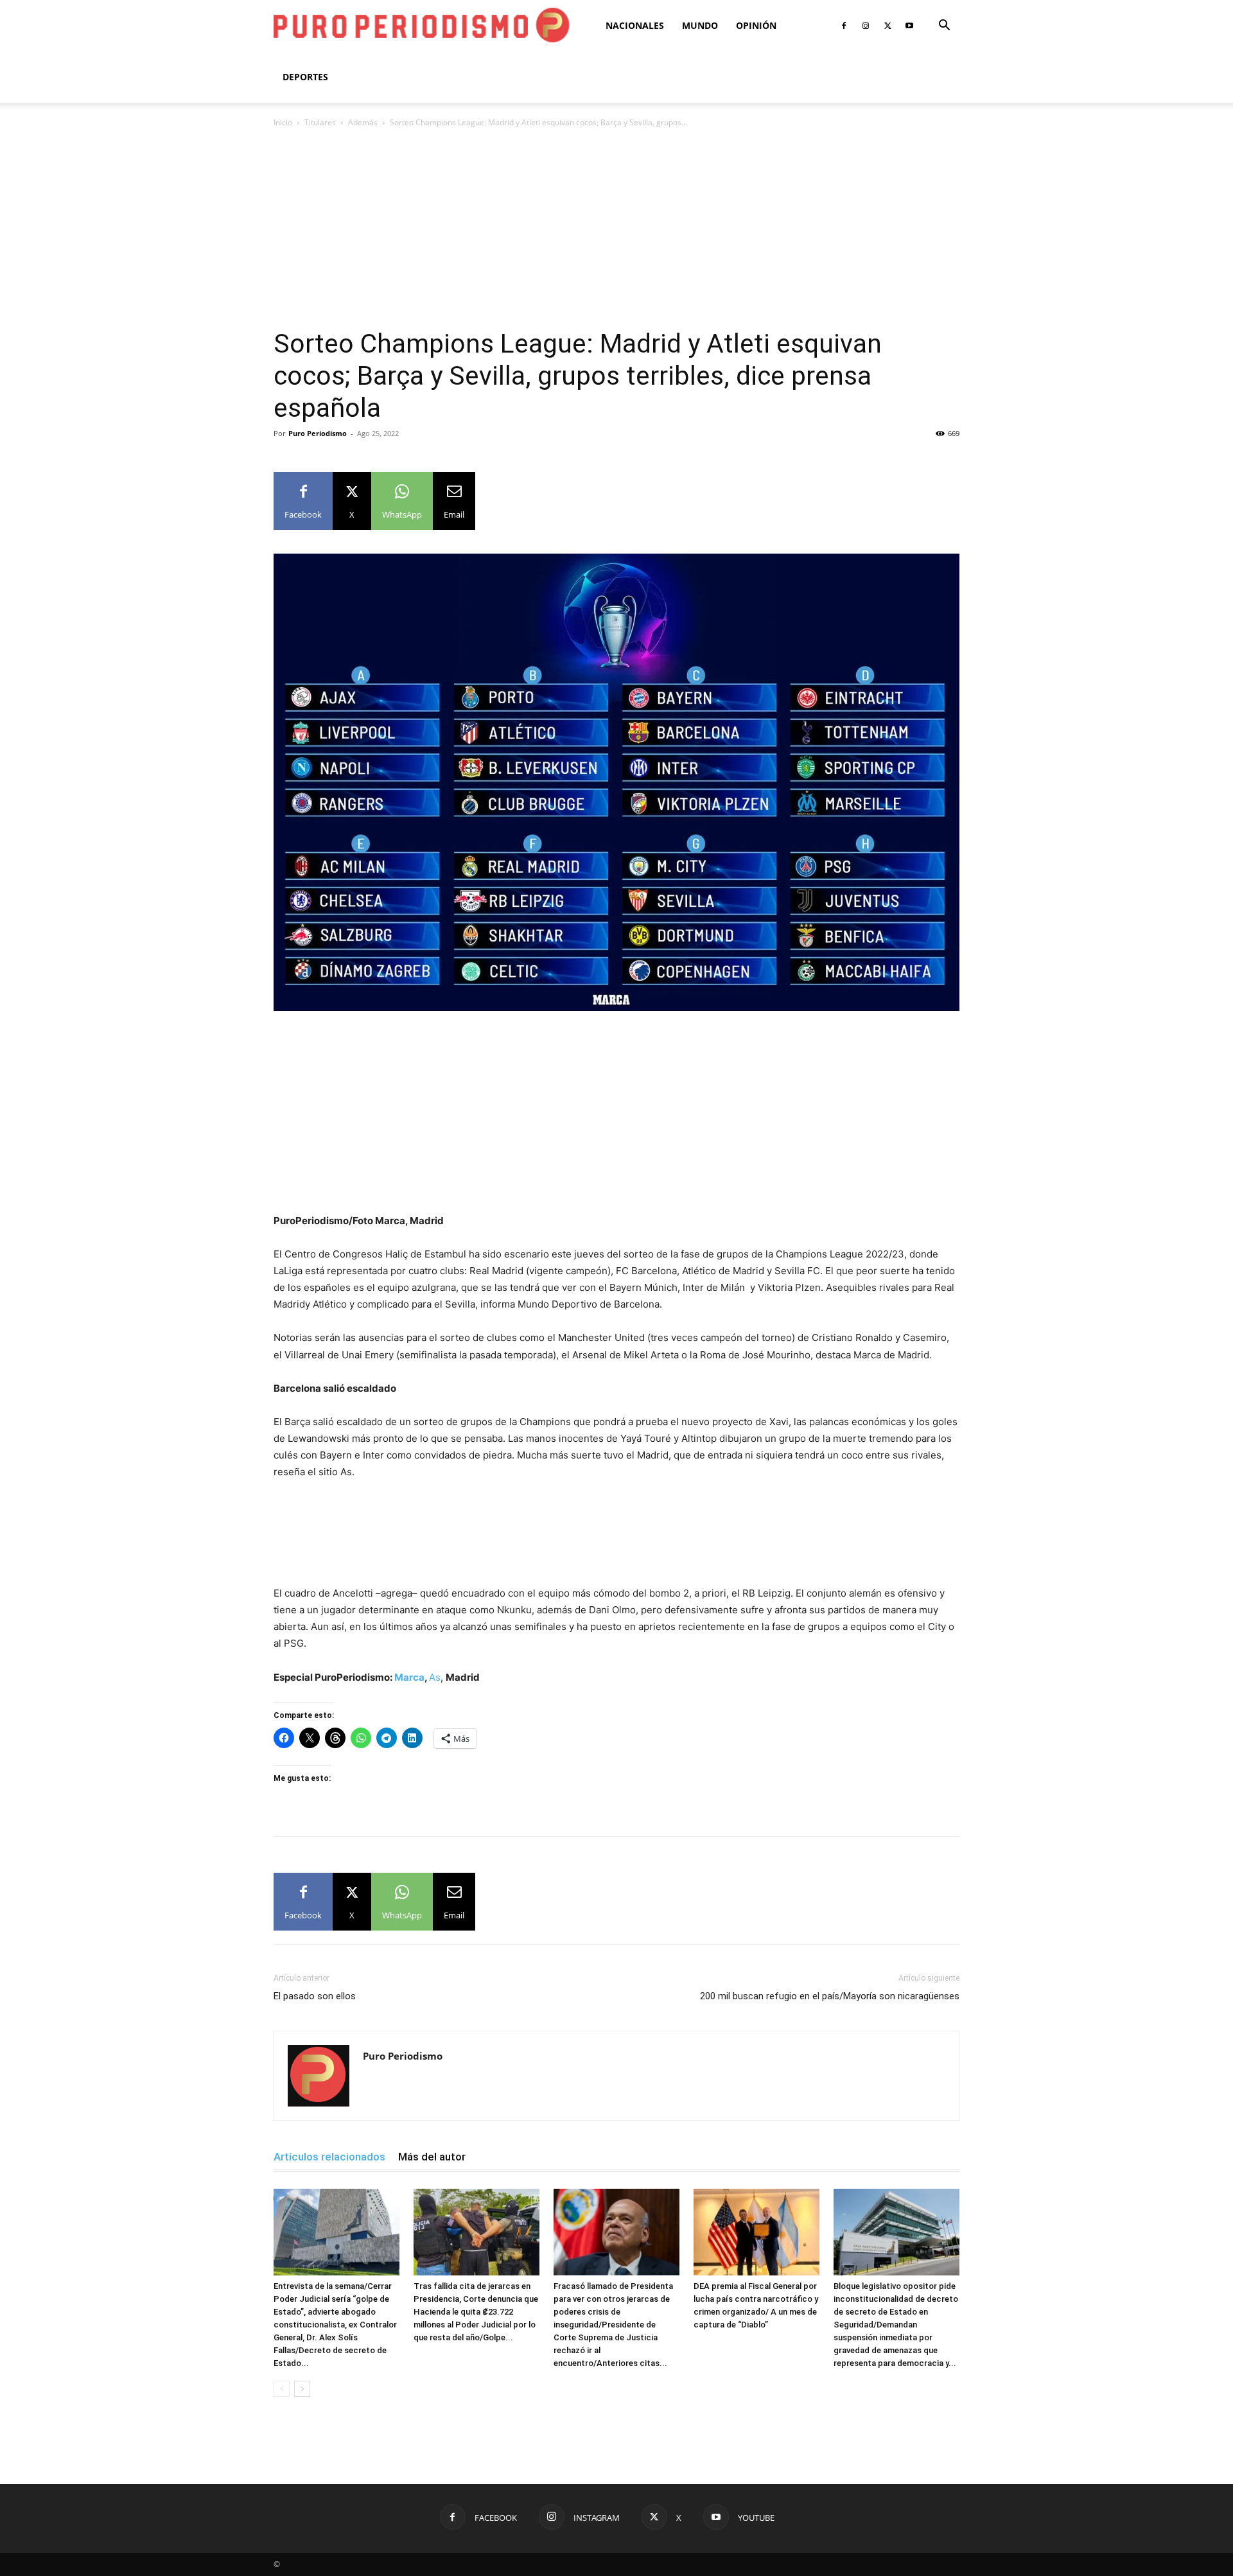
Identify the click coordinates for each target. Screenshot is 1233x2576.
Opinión (756, 25)
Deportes (305, 77)
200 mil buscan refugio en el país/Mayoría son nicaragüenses (830, 1996)
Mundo (700, 25)
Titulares (320, 122)
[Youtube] (909, 26)
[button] (944, 27)
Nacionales (635, 25)
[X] (888, 26)
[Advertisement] (616, 232)
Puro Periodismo (318, 433)
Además (363, 122)
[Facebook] (844, 26)
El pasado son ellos (315, 1996)
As (435, 1677)
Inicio (283, 122)
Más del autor (432, 2157)
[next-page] (302, 2389)
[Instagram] (866, 26)
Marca (409, 1677)
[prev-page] (282, 2389)
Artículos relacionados (329, 2157)
